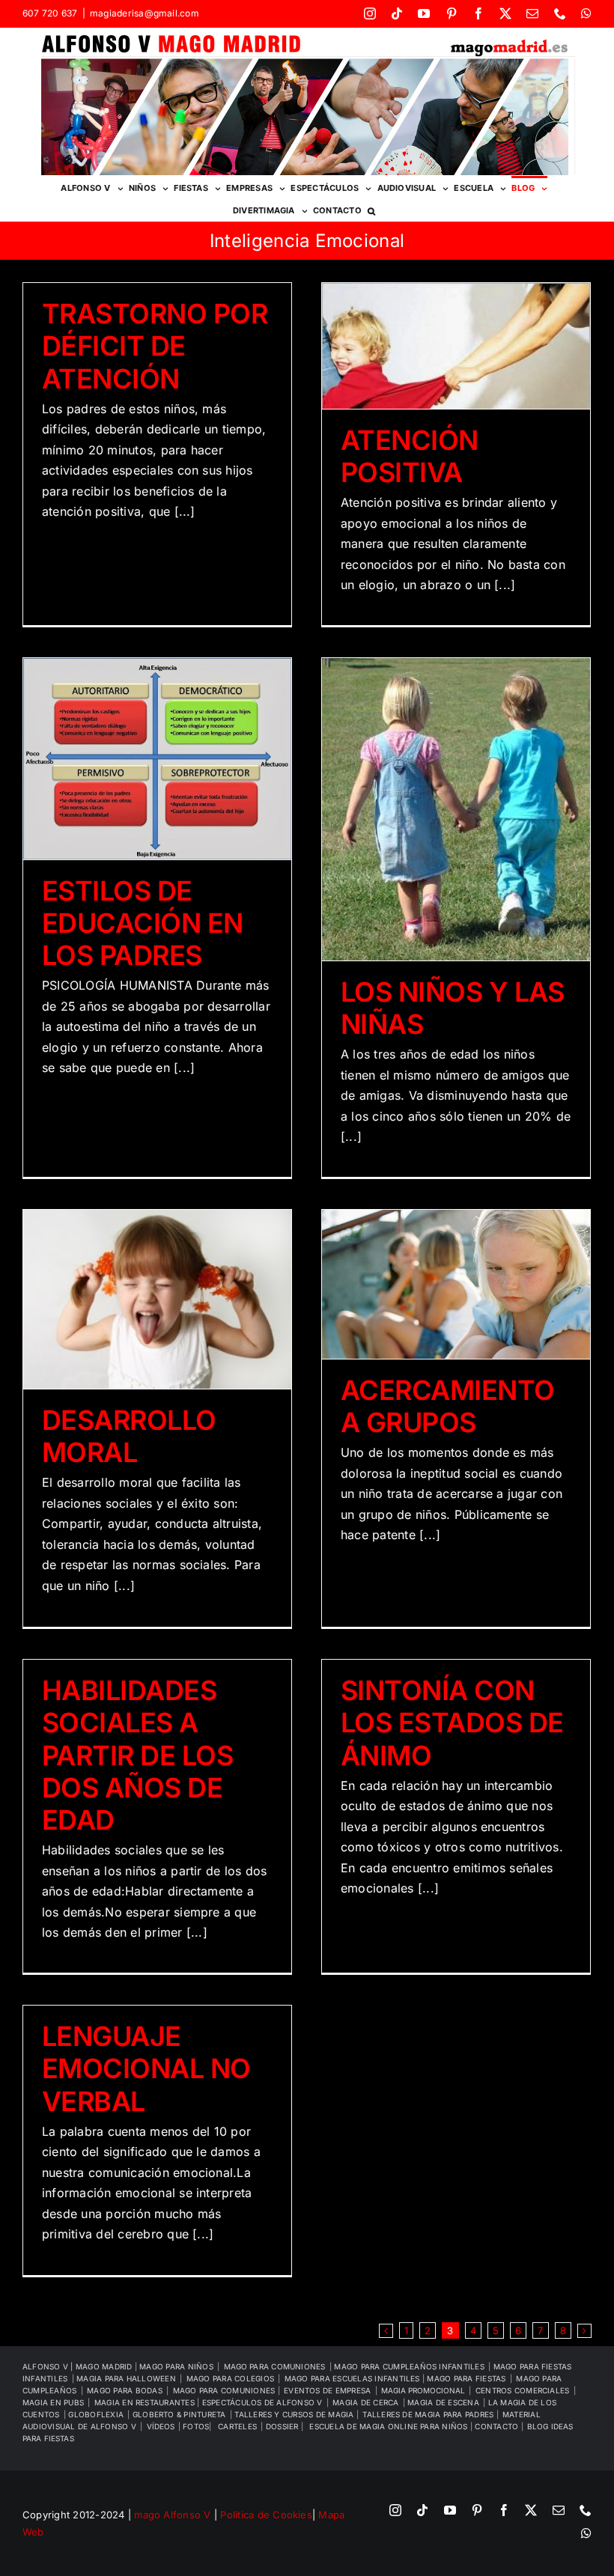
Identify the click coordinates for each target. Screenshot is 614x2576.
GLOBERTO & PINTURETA (179, 2414)
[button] (371, 210)
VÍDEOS (161, 2426)
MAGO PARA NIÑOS (176, 2366)
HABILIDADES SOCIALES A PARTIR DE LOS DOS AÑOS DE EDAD (137, 1755)
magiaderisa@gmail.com (145, 13)
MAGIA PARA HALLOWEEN (126, 2378)
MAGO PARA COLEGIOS (230, 2378)
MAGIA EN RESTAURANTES (146, 2402)
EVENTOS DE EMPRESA (327, 2390)
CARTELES (237, 2426)
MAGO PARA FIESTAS (466, 2378)
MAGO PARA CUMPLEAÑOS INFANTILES (409, 2366)
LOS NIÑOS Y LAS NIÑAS (453, 1008)
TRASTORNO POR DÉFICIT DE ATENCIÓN (155, 346)
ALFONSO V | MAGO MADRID (79, 2366)
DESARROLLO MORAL (129, 1436)
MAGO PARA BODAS (125, 2390)
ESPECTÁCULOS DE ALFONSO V (262, 2402)
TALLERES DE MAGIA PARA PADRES (429, 2414)
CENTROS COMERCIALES (523, 2390)
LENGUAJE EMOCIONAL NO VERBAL (146, 2068)
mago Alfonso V (172, 2515)
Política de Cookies (266, 2515)
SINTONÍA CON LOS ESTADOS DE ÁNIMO (452, 1723)
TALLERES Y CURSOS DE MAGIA (295, 2414)
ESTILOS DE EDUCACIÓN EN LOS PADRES (143, 923)
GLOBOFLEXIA (96, 2414)
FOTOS (196, 2426)
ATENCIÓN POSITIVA (410, 456)
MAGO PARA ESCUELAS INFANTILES (353, 2378)
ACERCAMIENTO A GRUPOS (448, 1406)
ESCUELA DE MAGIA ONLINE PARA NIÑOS (389, 2426)
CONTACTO (498, 2426)
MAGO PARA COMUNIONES (225, 2390)
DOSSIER (283, 2426)
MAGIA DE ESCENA (443, 2402)
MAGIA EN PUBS (53, 2402)
